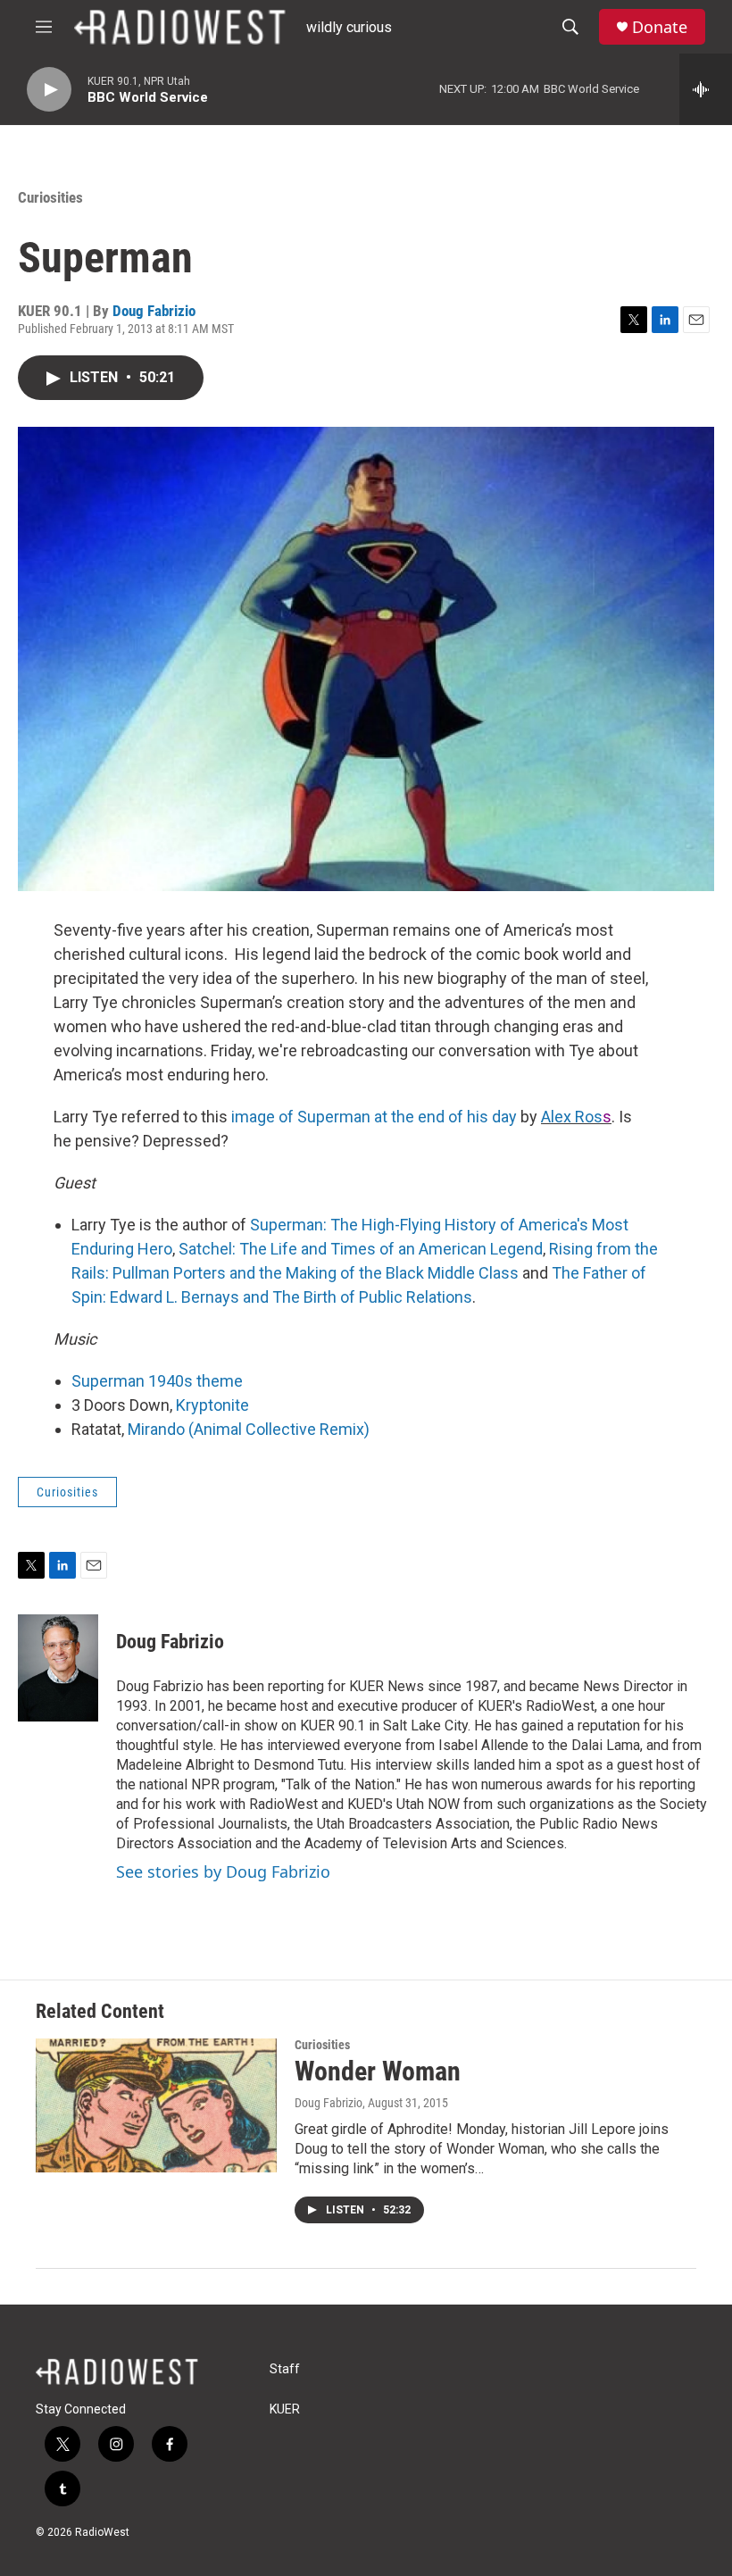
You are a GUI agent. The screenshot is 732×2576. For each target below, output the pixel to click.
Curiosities (50, 197)
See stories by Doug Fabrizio (223, 1872)
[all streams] (706, 89)
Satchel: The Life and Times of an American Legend (361, 1249)
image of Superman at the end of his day (374, 1117)
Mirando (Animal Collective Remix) (249, 1429)
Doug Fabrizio (154, 311)
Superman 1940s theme (157, 1381)
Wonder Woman (378, 2071)
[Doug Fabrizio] (58, 1668)
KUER (285, 2409)
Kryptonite (212, 1405)
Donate (660, 27)
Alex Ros (572, 1117)
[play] (49, 90)
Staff (285, 2369)
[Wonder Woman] (156, 2105)
